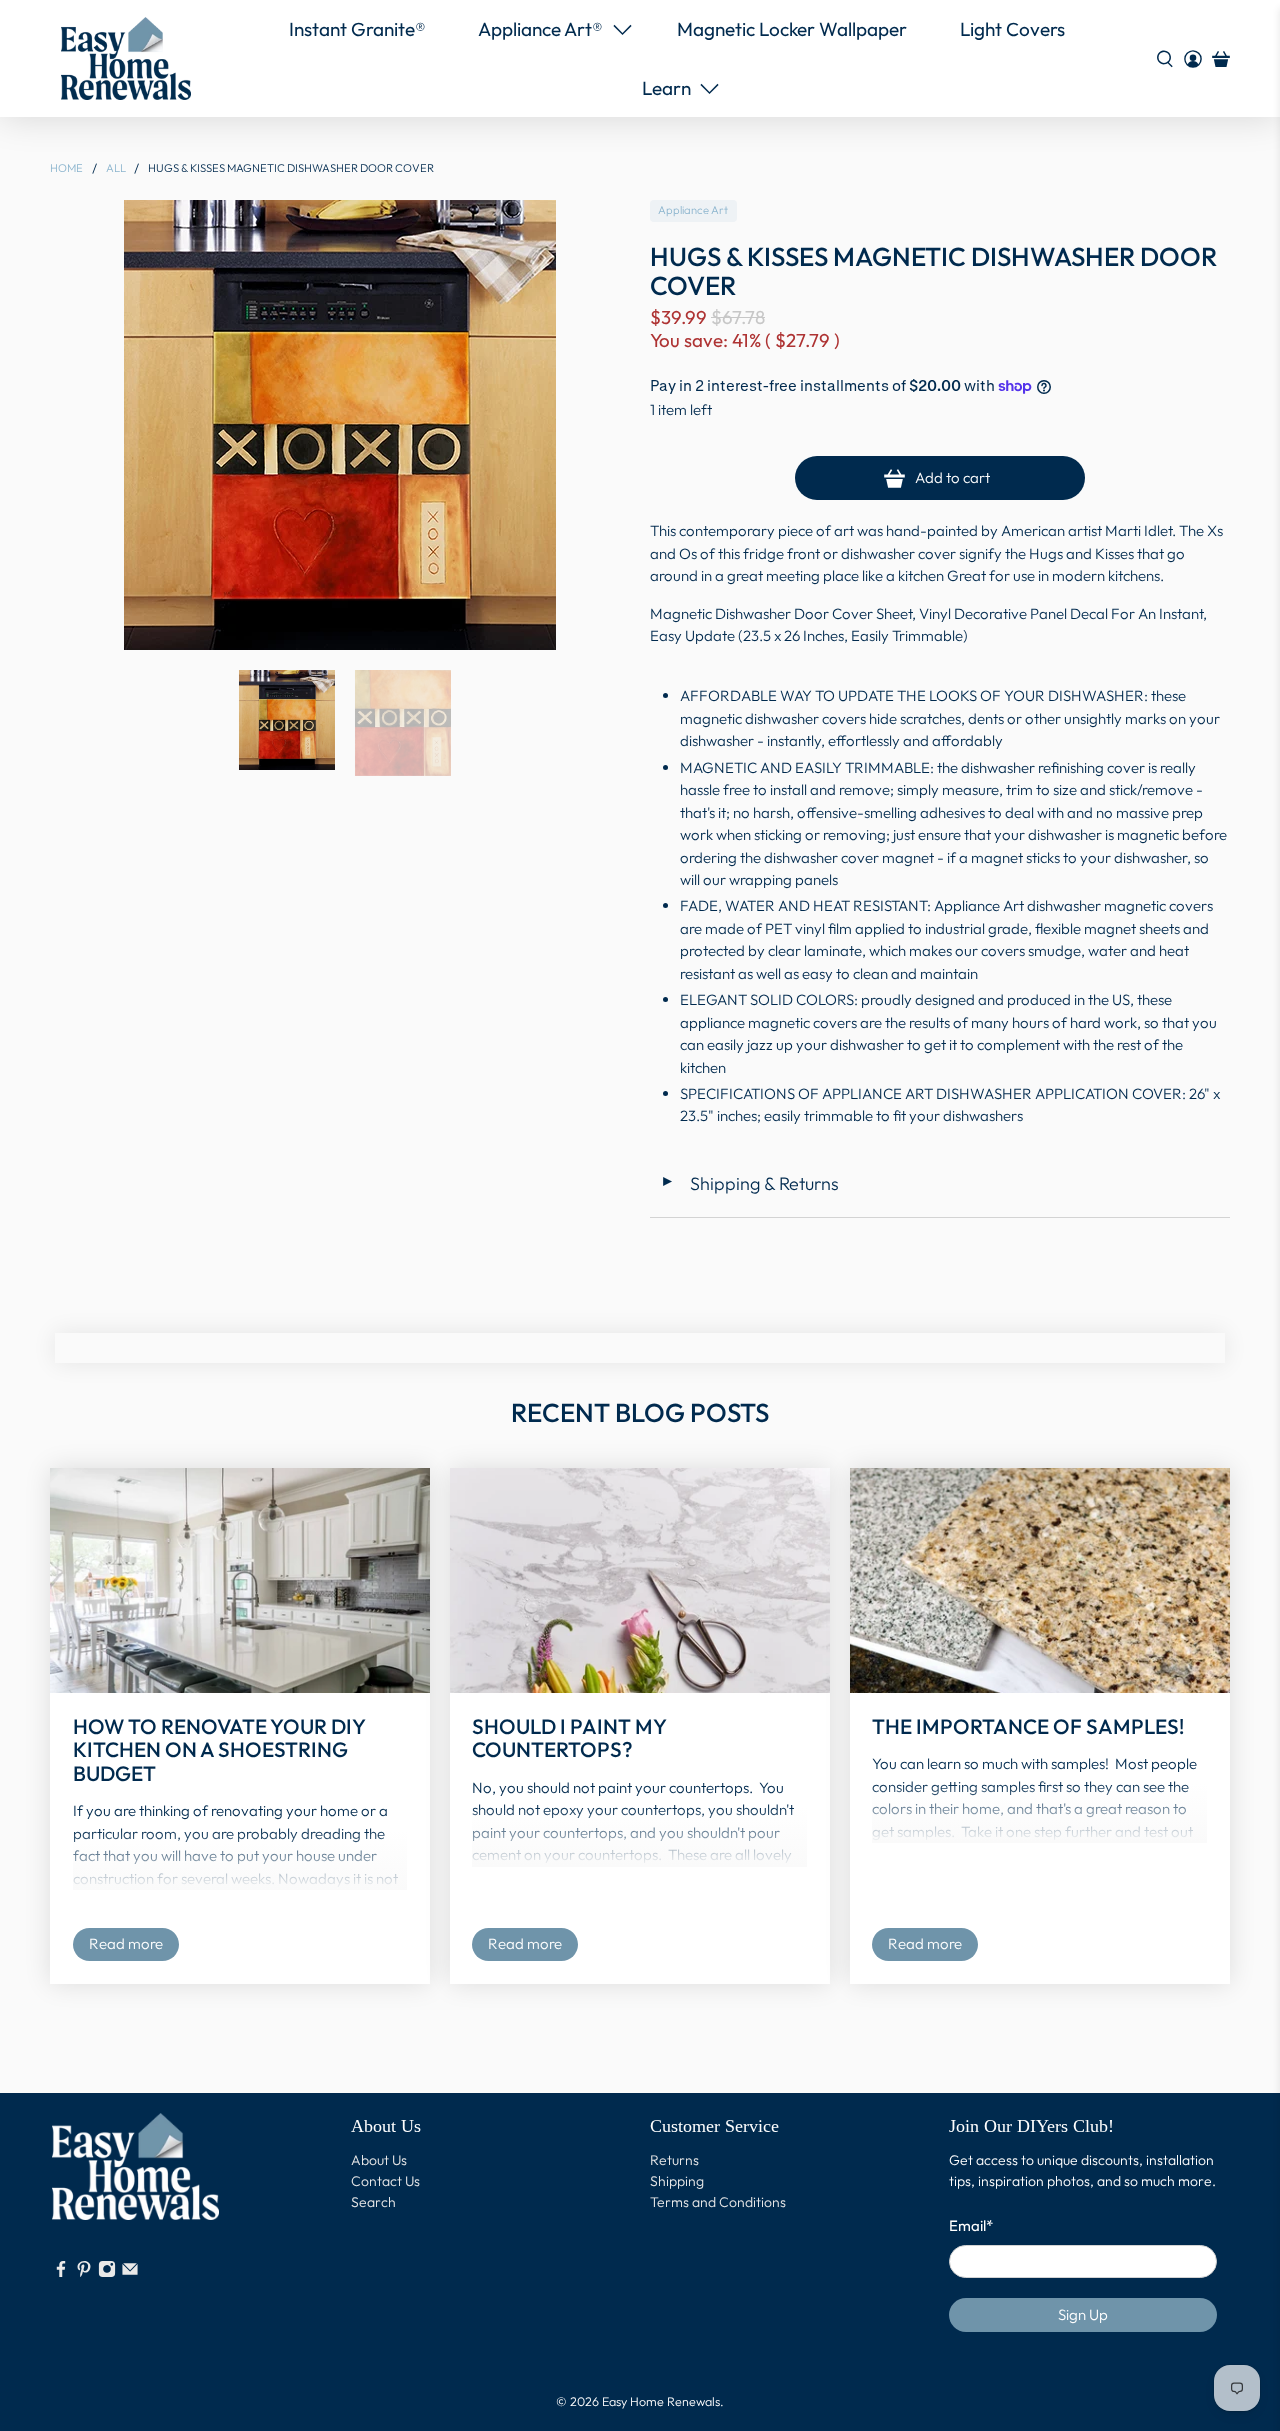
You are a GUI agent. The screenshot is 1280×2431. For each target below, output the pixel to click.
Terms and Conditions (718, 2202)
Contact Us (385, 2181)
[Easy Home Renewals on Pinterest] (84, 2273)
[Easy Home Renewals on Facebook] (61, 2273)
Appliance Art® (540, 29)
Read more (126, 1943)
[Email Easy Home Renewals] (130, 2273)
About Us (379, 2160)
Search (373, 2202)
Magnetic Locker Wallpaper (792, 29)
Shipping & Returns (749, 1183)
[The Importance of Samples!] (1040, 1580)
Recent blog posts (640, 1412)
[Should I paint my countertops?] (640, 1580)
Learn (666, 88)
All (116, 168)
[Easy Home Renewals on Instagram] (107, 2273)
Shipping (677, 2181)
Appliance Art (693, 210)
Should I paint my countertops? (569, 1737)
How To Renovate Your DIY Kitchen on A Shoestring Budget (219, 1749)
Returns (674, 2160)
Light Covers (1012, 29)
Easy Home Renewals (661, 2401)
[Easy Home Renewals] (126, 58)
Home (66, 168)
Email (971, 2225)
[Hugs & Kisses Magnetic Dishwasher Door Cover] (340, 425)
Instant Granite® (357, 29)
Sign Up (1083, 2314)
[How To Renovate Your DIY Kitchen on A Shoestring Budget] (240, 1580)
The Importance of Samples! (1028, 1726)
